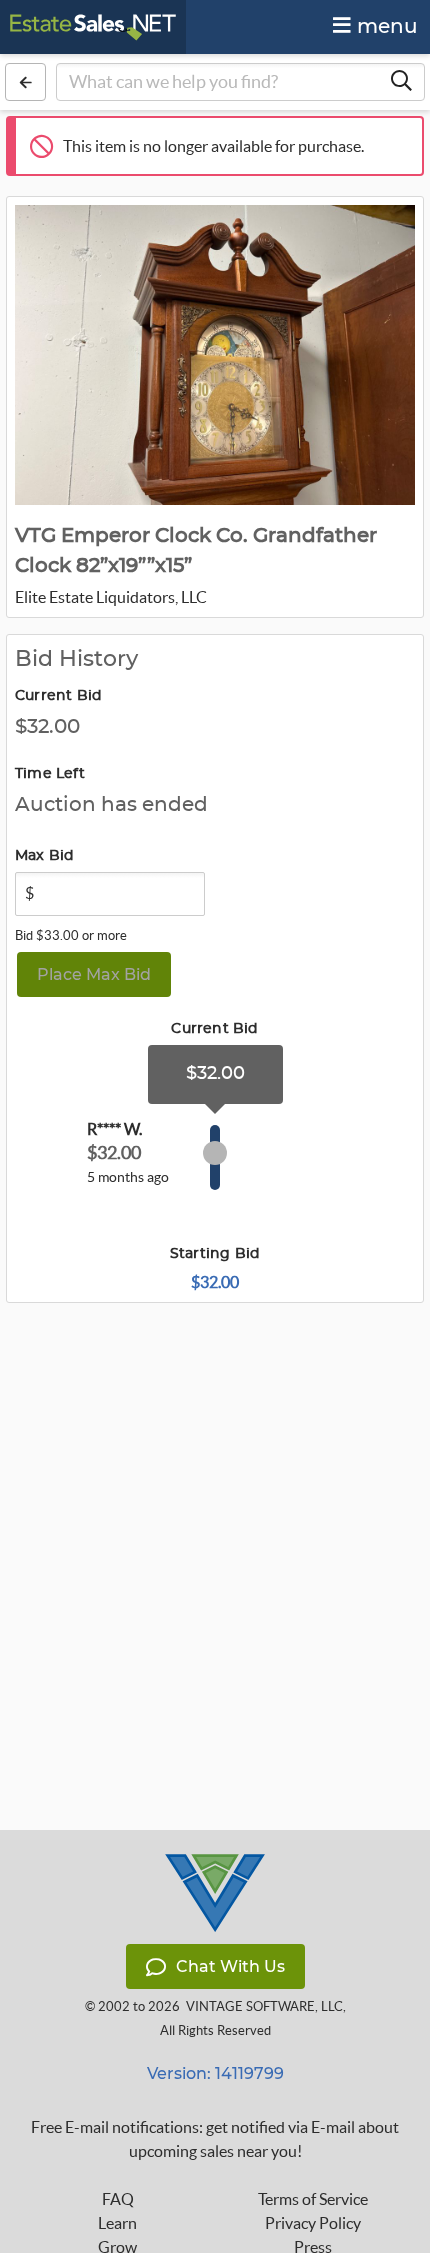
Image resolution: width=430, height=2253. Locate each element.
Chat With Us (230, 1966)
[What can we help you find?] (401, 82)
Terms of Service (313, 2199)
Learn (117, 2223)
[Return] (25, 82)
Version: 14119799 (215, 2073)
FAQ (118, 2199)
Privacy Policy (313, 2223)
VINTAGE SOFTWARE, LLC (264, 2006)
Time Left (50, 774)
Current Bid (58, 696)
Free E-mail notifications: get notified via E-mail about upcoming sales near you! (215, 2139)
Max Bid (44, 856)
